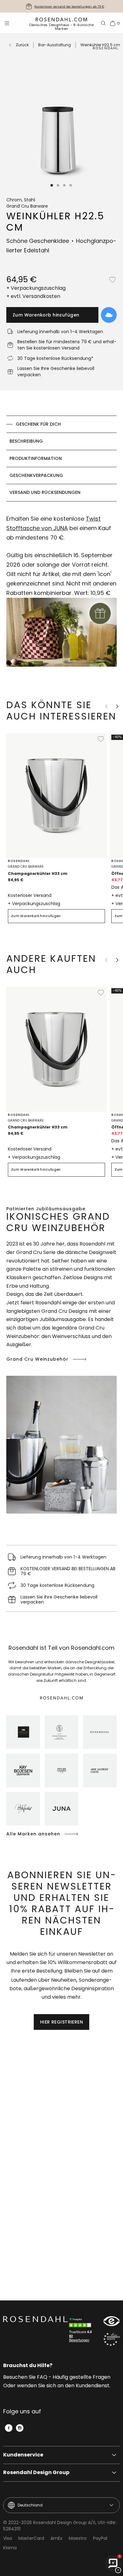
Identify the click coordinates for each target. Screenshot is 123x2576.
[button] (52, 185)
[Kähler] (23, 1732)
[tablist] (61, 459)
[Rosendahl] (100, 1732)
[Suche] (103, 23)
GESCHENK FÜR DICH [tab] (38, 424)
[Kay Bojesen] (23, 1770)
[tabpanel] (61, 594)
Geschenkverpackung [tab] (36, 475)
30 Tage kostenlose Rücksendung (69, 6)
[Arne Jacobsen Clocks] (100, 1770)
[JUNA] (62, 1809)
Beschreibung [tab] (26, 441)
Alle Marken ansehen (33, 1834)
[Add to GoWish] (109, 315)
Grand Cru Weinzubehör (37, 1359)
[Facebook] (9, 2428)
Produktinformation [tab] (36, 458)
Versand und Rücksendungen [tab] (45, 492)
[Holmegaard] (62, 1770)
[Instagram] (20, 2428)
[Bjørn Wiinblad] (23, 1809)
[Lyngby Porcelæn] (62, 1732)
